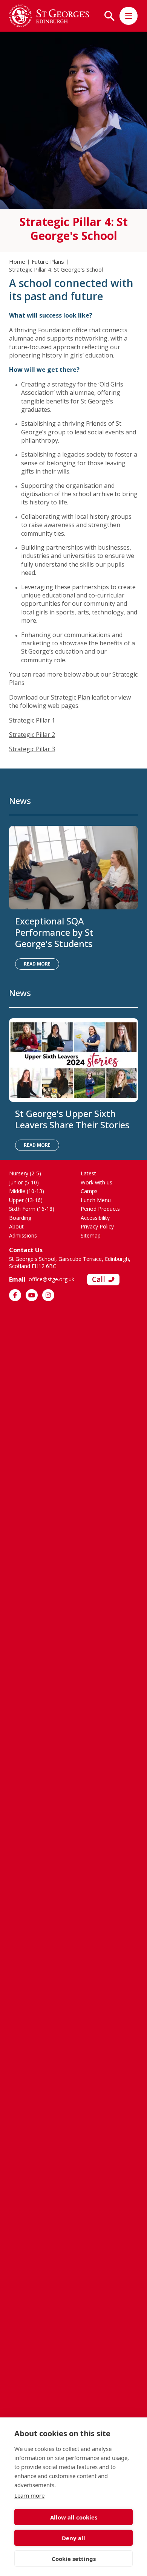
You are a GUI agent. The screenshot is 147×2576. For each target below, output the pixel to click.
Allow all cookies (74, 2517)
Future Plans (48, 261)
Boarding (20, 1218)
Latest (88, 1173)
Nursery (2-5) (25, 1173)
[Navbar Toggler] (129, 16)
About (16, 1226)
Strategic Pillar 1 (32, 720)
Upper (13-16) (26, 1200)
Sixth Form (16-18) (32, 1209)
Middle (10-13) (27, 1191)
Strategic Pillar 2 (32, 735)
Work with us (96, 1182)
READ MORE (37, 964)
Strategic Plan (70, 697)
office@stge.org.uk (51, 1279)
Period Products (100, 1209)
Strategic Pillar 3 (32, 749)
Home (17, 261)
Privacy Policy (97, 1226)
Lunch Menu (96, 1200)
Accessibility (95, 1218)
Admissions (23, 1235)
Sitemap (91, 1235)
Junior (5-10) (24, 1182)
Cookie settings (74, 2559)
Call (99, 1279)
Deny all (73, 2538)
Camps (89, 1191)
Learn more (29, 2495)
